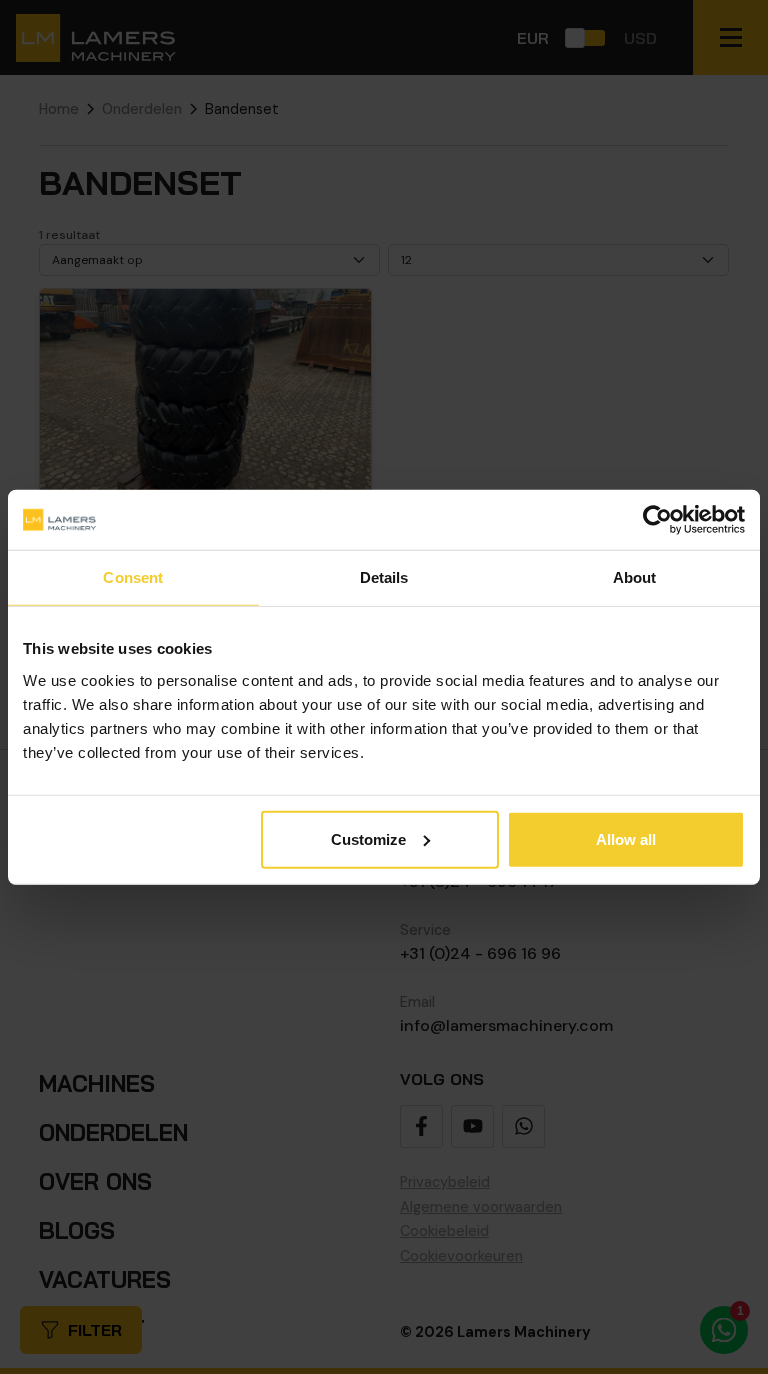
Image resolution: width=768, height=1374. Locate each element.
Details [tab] (384, 577)
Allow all (626, 838)
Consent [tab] (133, 577)
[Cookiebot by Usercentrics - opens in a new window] (657, 520)
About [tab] (635, 577)
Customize (368, 838)
